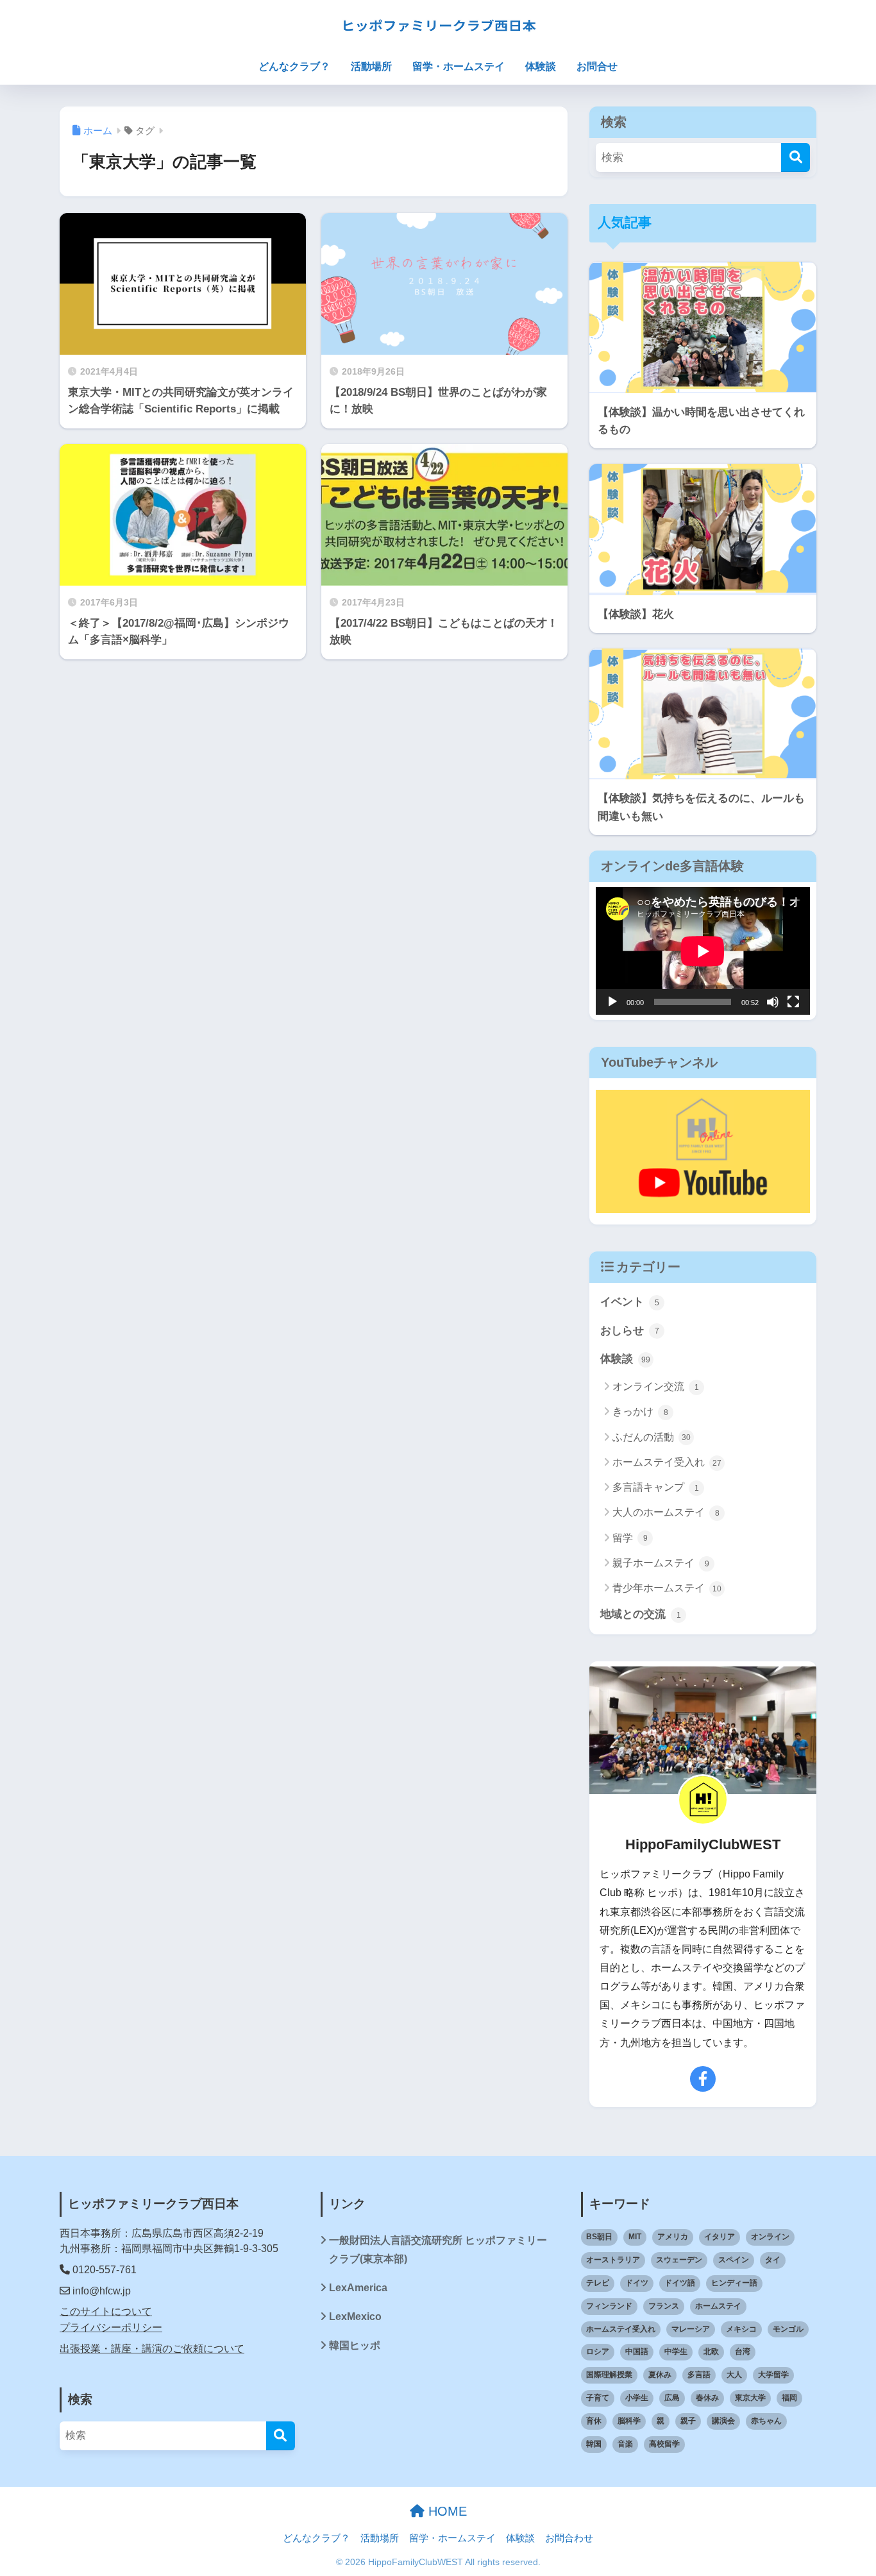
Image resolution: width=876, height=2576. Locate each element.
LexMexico (355, 2317)
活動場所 (371, 66)
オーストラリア (613, 2260)
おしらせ (630, 1331)
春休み (707, 2398)
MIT (635, 2237)
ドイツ (637, 2283)
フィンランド (609, 2306)
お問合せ (597, 66)
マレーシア (691, 2329)
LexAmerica (358, 2288)
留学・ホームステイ (459, 66)
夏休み (660, 2375)
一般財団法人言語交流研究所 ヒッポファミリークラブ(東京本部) (438, 2250)
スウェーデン (679, 2260)
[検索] (796, 157)
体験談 (541, 66)
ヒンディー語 (734, 2283)
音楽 (625, 2444)
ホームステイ (718, 2306)
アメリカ (673, 2237)
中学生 (676, 2351)
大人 (734, 2375)
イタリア (720, 2237)
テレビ (598, 2283)
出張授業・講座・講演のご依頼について (152, 2349)
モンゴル (788, 2329)
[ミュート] (773, 1002)
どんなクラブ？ (294, 66)
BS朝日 (599, 2237)
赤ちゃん (766, 2421)
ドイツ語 (680, 2283)
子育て (598, 2398)
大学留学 (773, 2375)
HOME (446, 2511)
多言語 (699, 2375)
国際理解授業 (609, 2375)
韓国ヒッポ (355, 2345)
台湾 (743, 2351)
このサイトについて (106, 2311)
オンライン (770, 2237)
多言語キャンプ (656, 1487)
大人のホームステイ (666, 1512)
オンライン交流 (656, 1386)
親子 (688, 2421)
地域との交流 (641, 1614)
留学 (630, 1538)
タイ (773, 2260)
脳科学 (629, 2421)
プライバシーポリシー (111, 2327)
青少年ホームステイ (667, 1588)
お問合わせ (569, 2538)
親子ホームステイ (661, 1563)
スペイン (734, 2260)
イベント (630, 1302)
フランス (664, 2306)
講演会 (723, 2421)
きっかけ (640, 1411)
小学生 (637, 2398)
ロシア (598, 2351)
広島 (672, 2398)
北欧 (711, 2351)
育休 (594, 2421)
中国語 (637, 2351)
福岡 (789, 2398)
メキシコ (741, 2329)
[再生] (612, 1002)
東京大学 (750, 2398)
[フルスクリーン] (793, 1002)
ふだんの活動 (652, 1437)
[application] (703, 951)
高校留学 (664, 2444)
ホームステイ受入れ (667, 1462)
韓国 (594, 2444)
